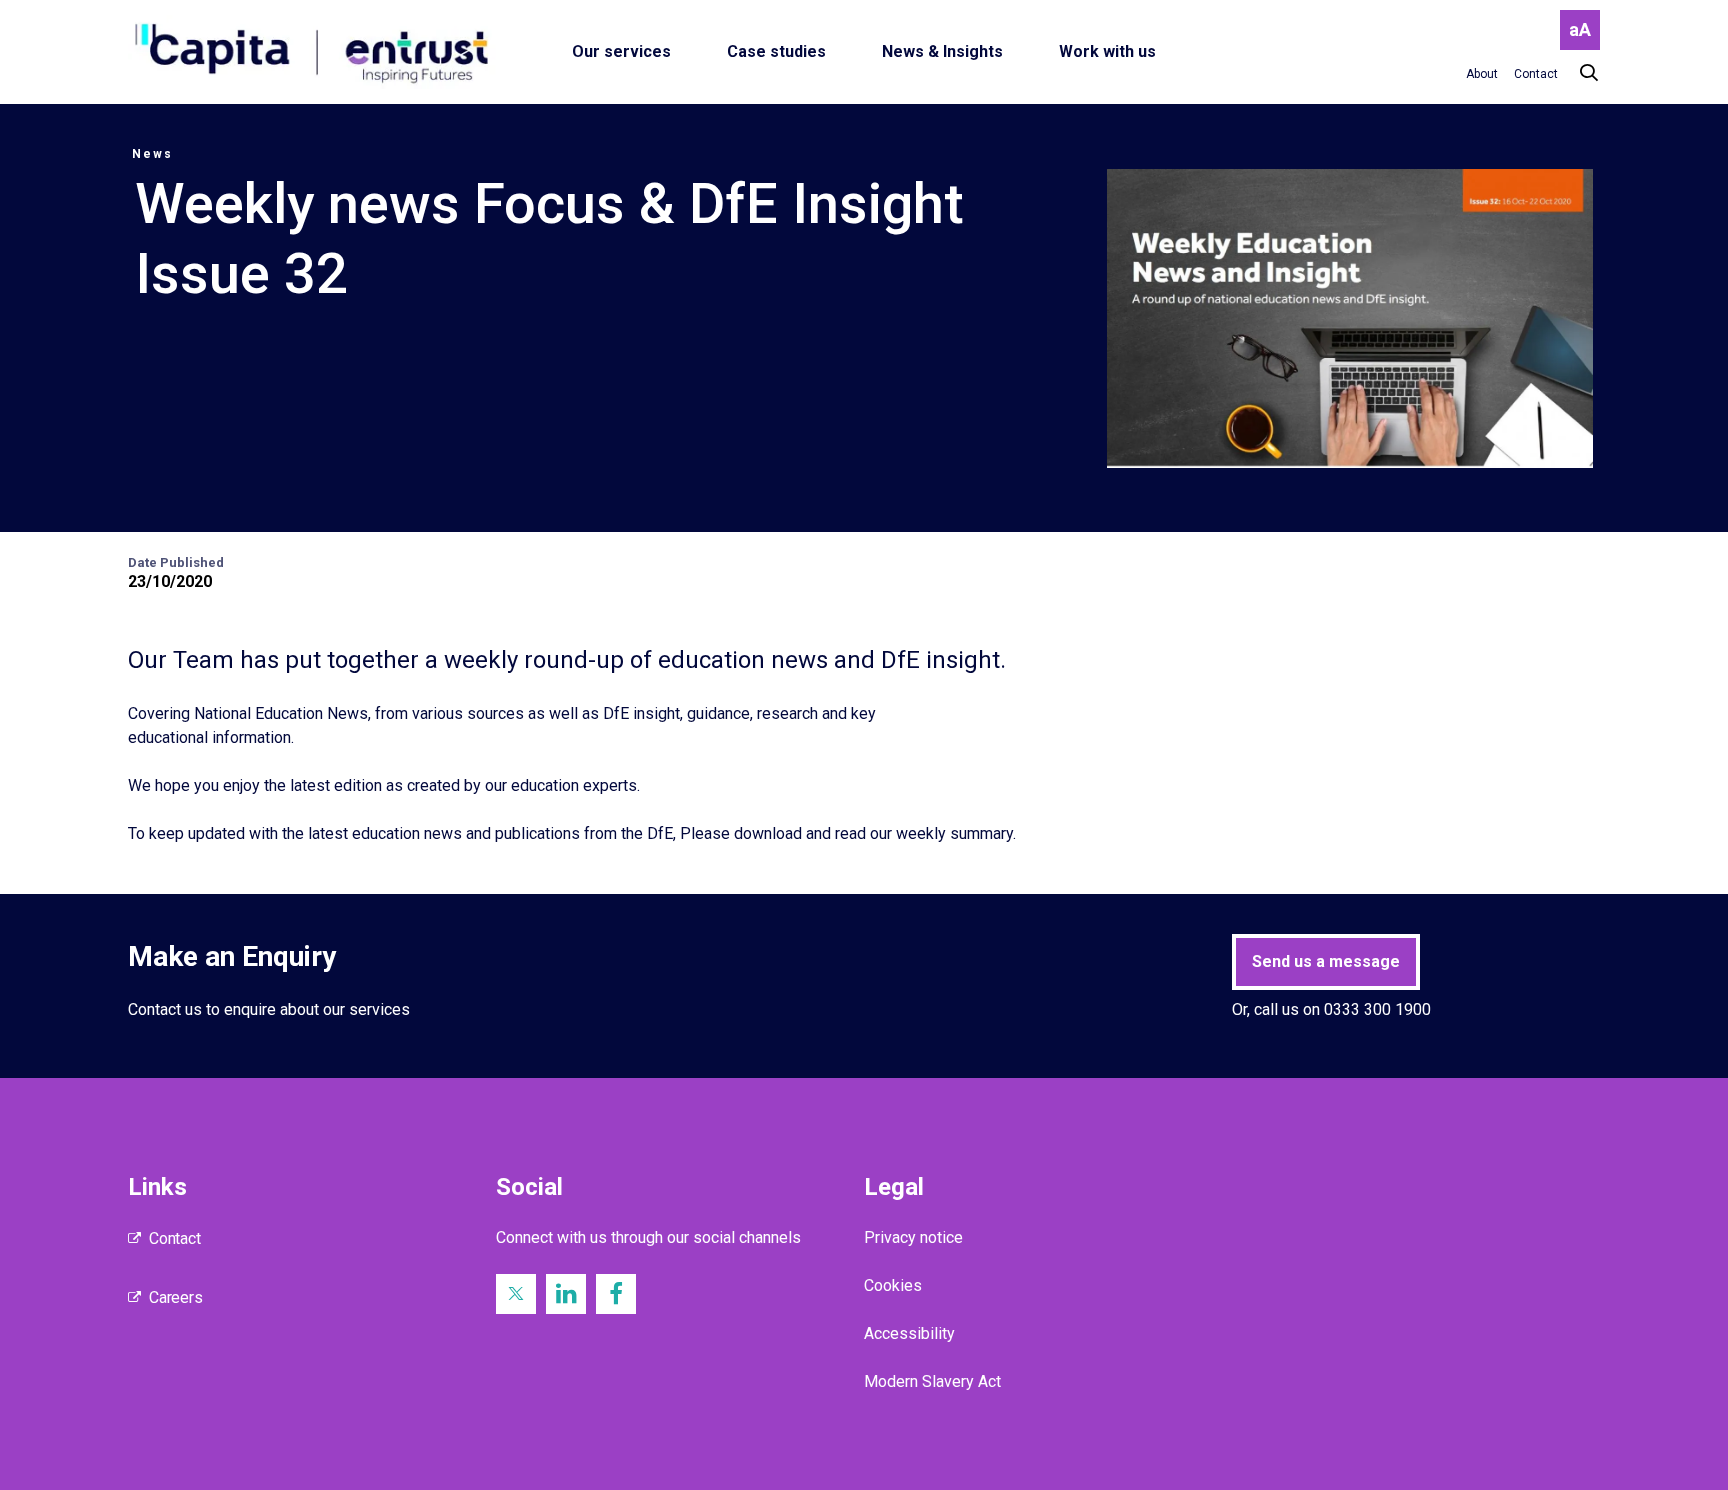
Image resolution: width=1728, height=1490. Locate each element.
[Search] (1579, 73)
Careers (176, 1297)
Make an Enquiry (232, 956)
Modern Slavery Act (932, 1381)
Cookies (893, 1285)
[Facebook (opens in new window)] (616, 1294)
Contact (175, 1238)
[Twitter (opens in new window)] (516, 1294)
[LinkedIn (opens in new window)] (566, 1294)
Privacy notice (913, 1237)
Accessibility (909, 1333)
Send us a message (1326, 961)
